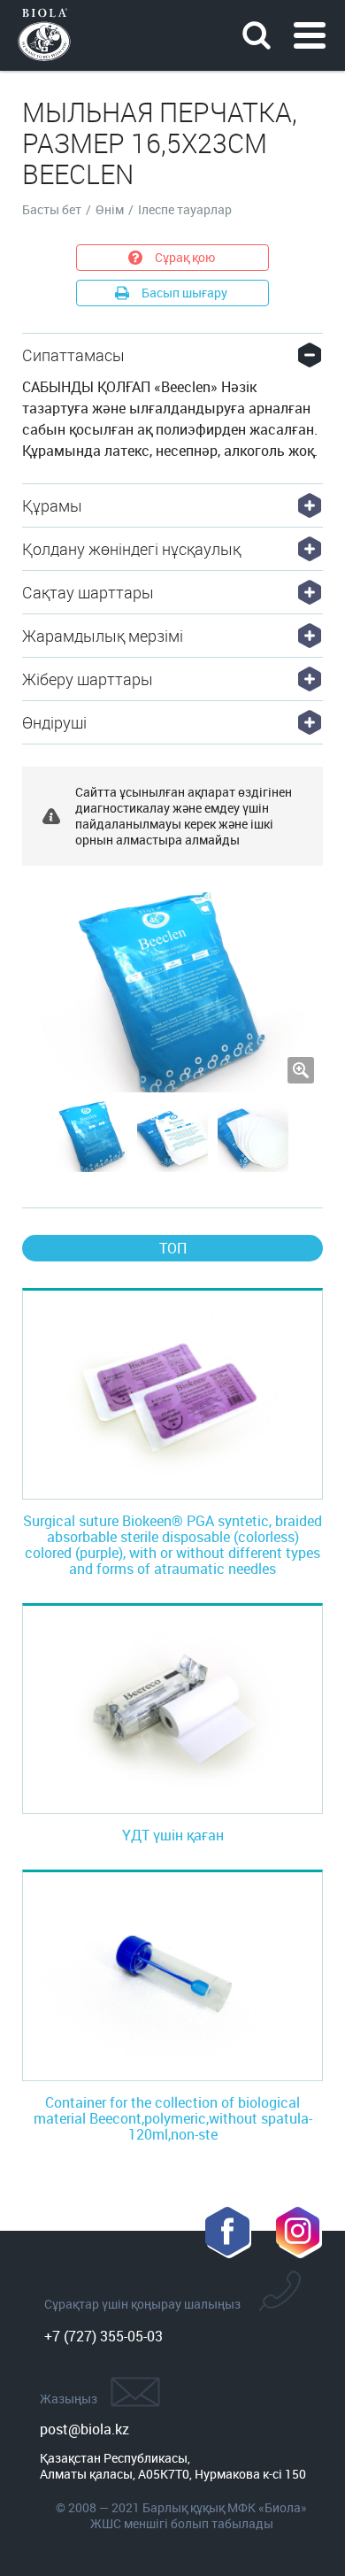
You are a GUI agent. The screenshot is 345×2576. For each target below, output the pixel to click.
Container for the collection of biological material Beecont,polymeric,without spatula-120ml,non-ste (173, 2118)
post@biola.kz (84, 2429)
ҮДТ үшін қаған (173, 1835)
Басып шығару (184, 293)
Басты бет (52, 210)
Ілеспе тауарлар (185, 210)
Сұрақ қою (185, 257)
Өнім (110, 210)
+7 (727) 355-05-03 (103, 2336)
